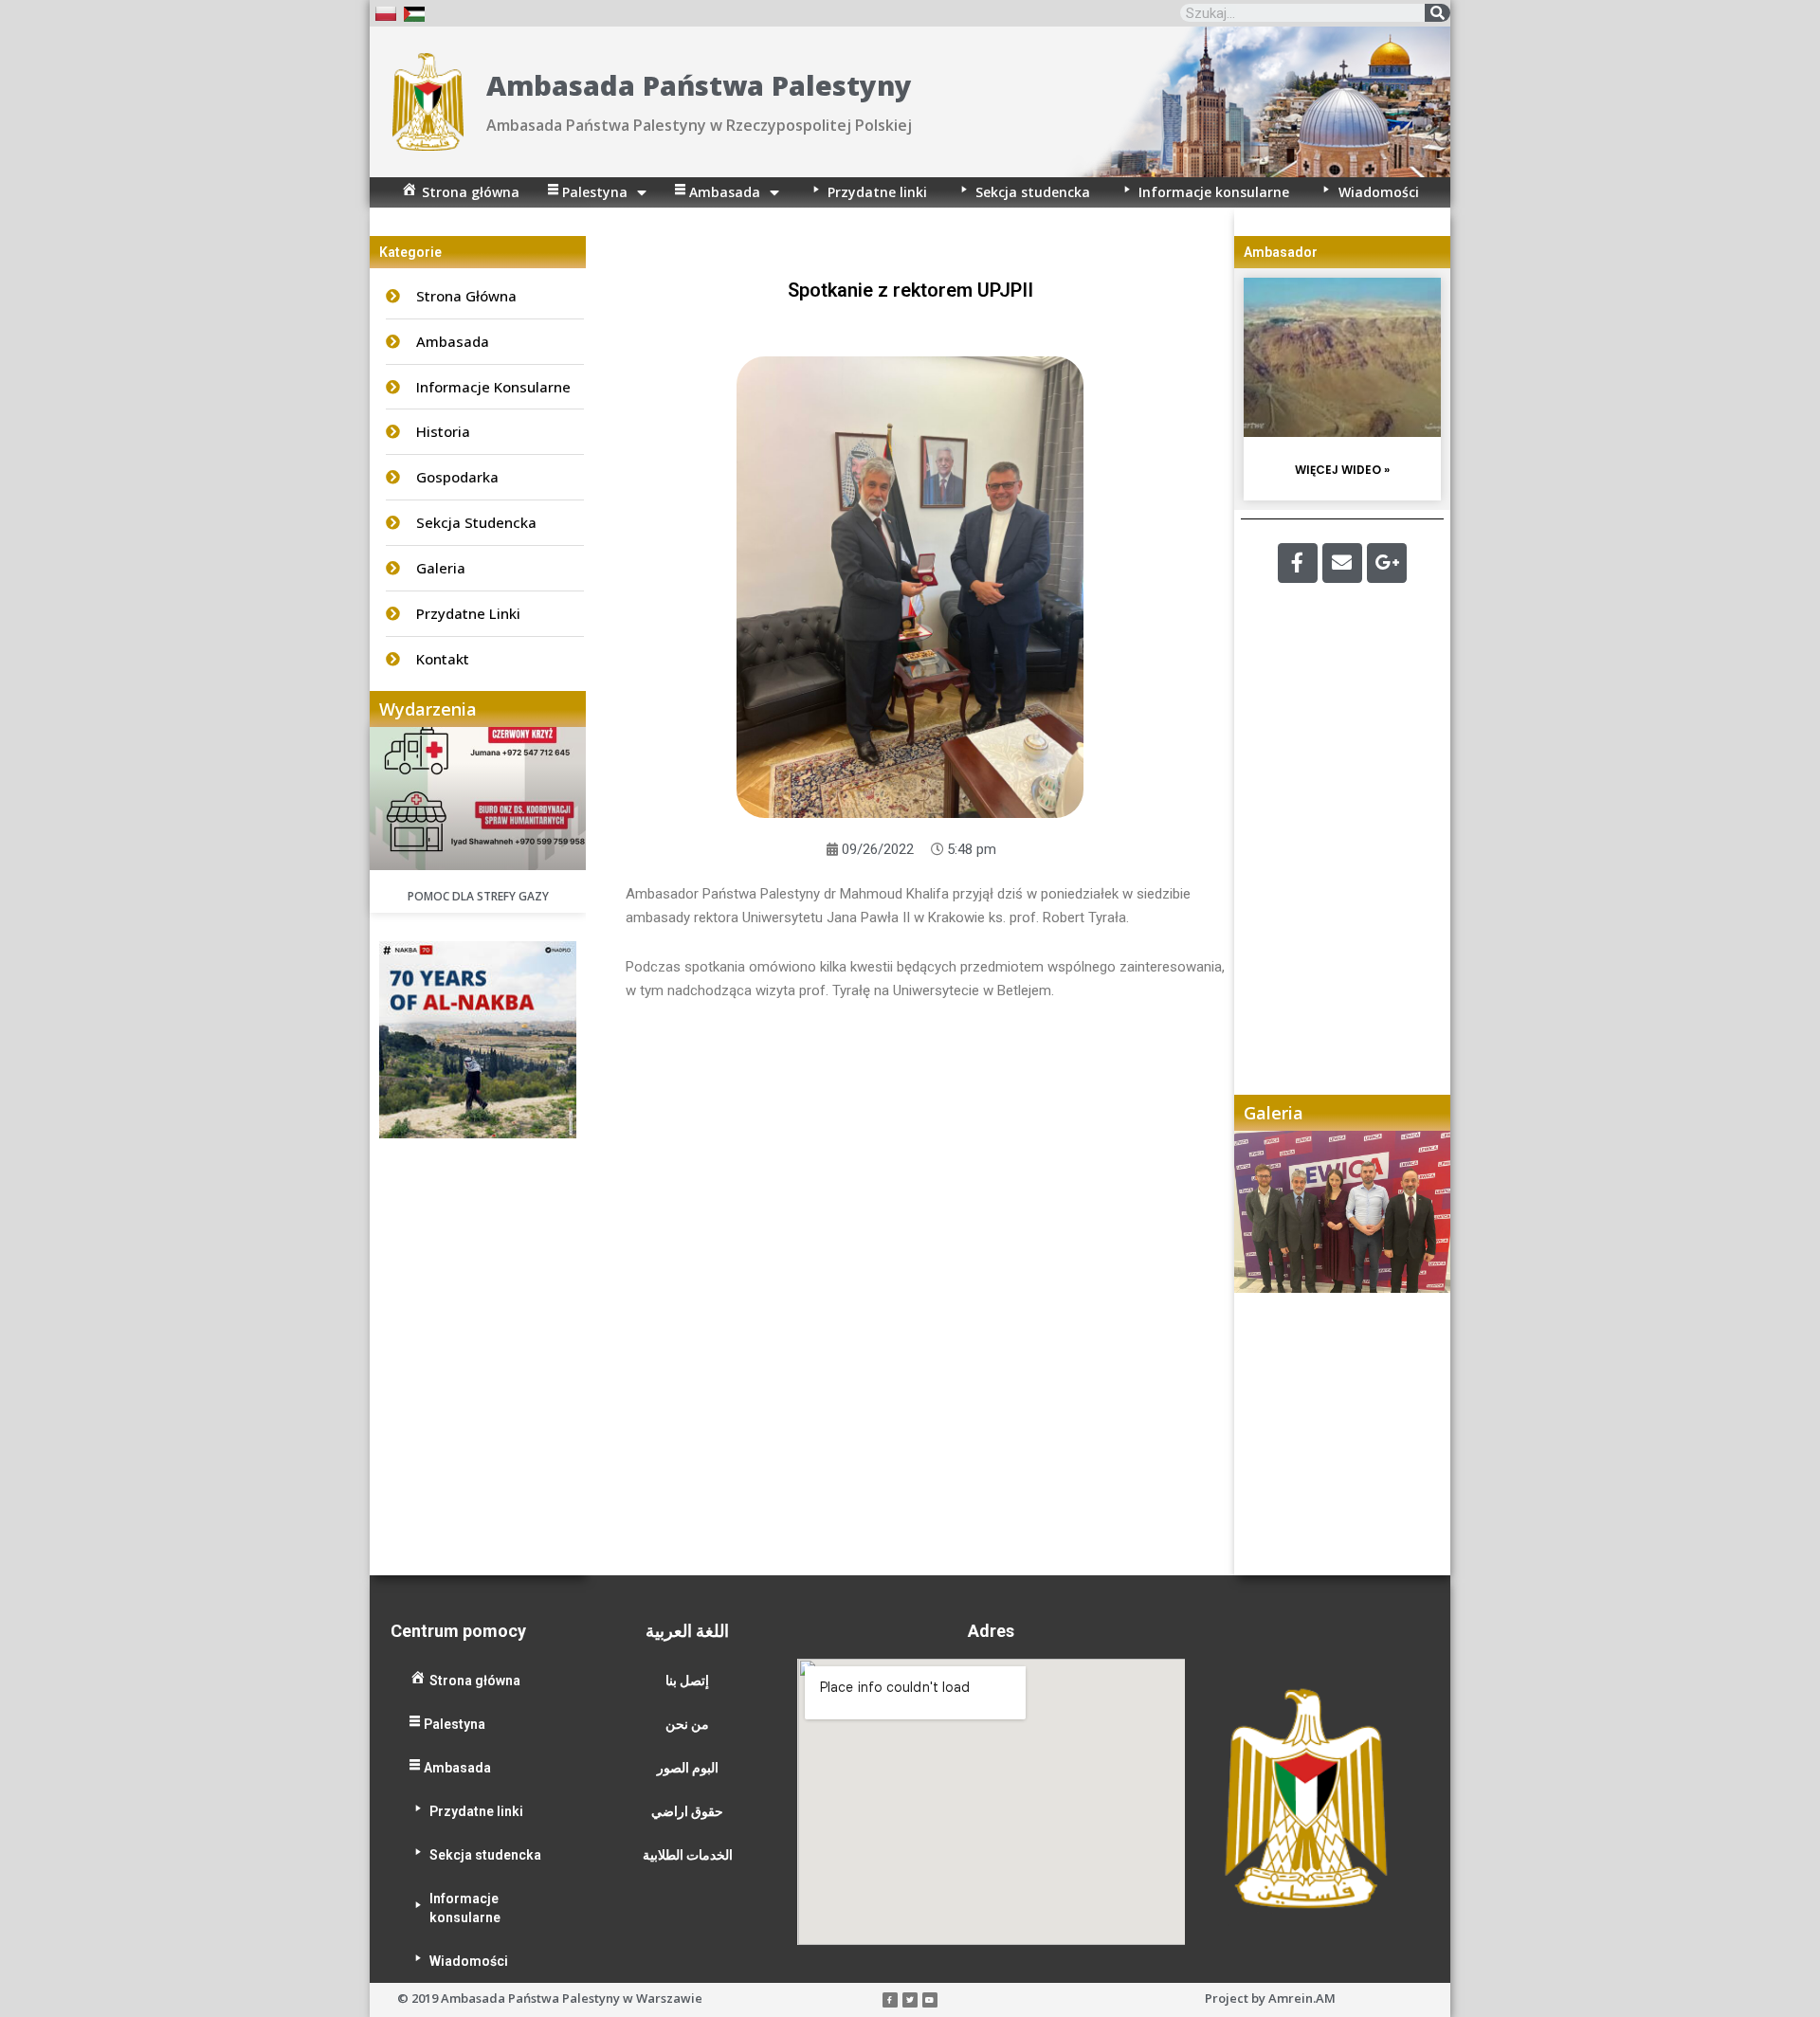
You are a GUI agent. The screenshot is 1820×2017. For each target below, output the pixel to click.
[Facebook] (1298, 563)
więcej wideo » (1342, 470)
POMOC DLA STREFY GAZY (478, 896)
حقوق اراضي (687, 1811)
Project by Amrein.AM (1270, 1998)
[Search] (1438, 13)
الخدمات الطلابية (688, 1855)
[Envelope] (1342, 563)
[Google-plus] (1387, 563)
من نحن (687, 1724)
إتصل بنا (687, 1681)
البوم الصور (688, 1768)
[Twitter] (910, 2000)
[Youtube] (930, 2000)
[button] (1267, 1353)
